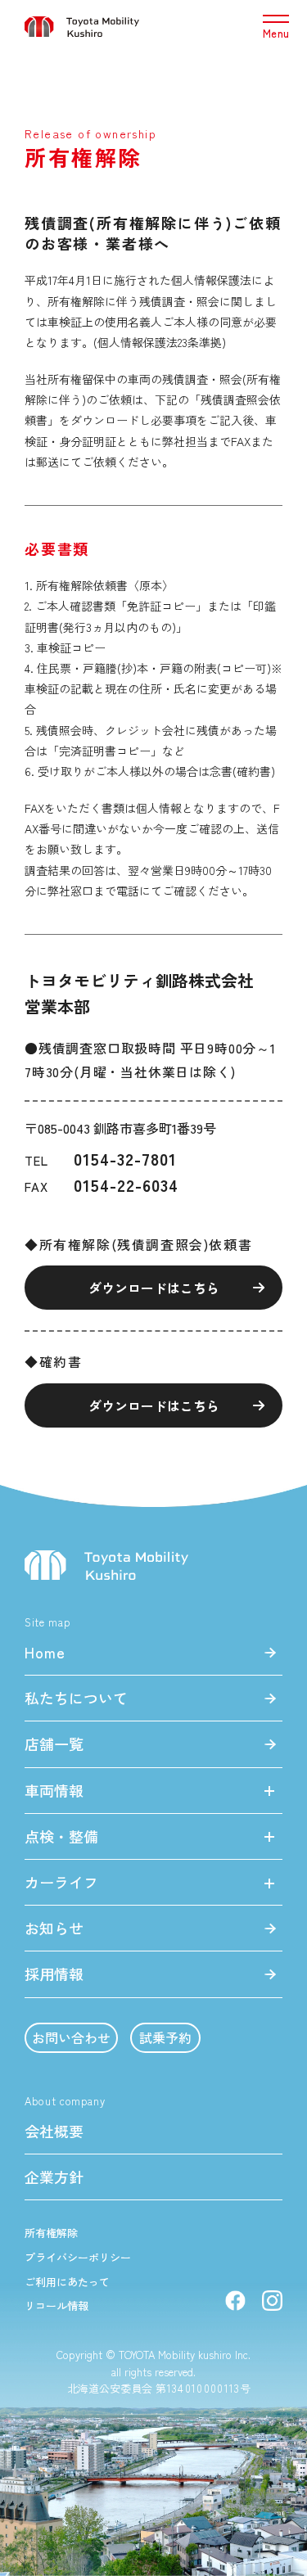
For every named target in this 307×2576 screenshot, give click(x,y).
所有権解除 (51, 2233)
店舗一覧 (54, 1744)
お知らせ (54, 1928)
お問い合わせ (71, 2037)
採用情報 (54, 1974)
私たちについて (76, 1698)
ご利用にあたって (67, 2282)
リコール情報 (56, 2306)
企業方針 (54, 2177)
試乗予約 (165, 2037)
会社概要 (54, 2131)
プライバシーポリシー (78, 2258)
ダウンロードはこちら (154, 1288)
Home (45, 1652)
